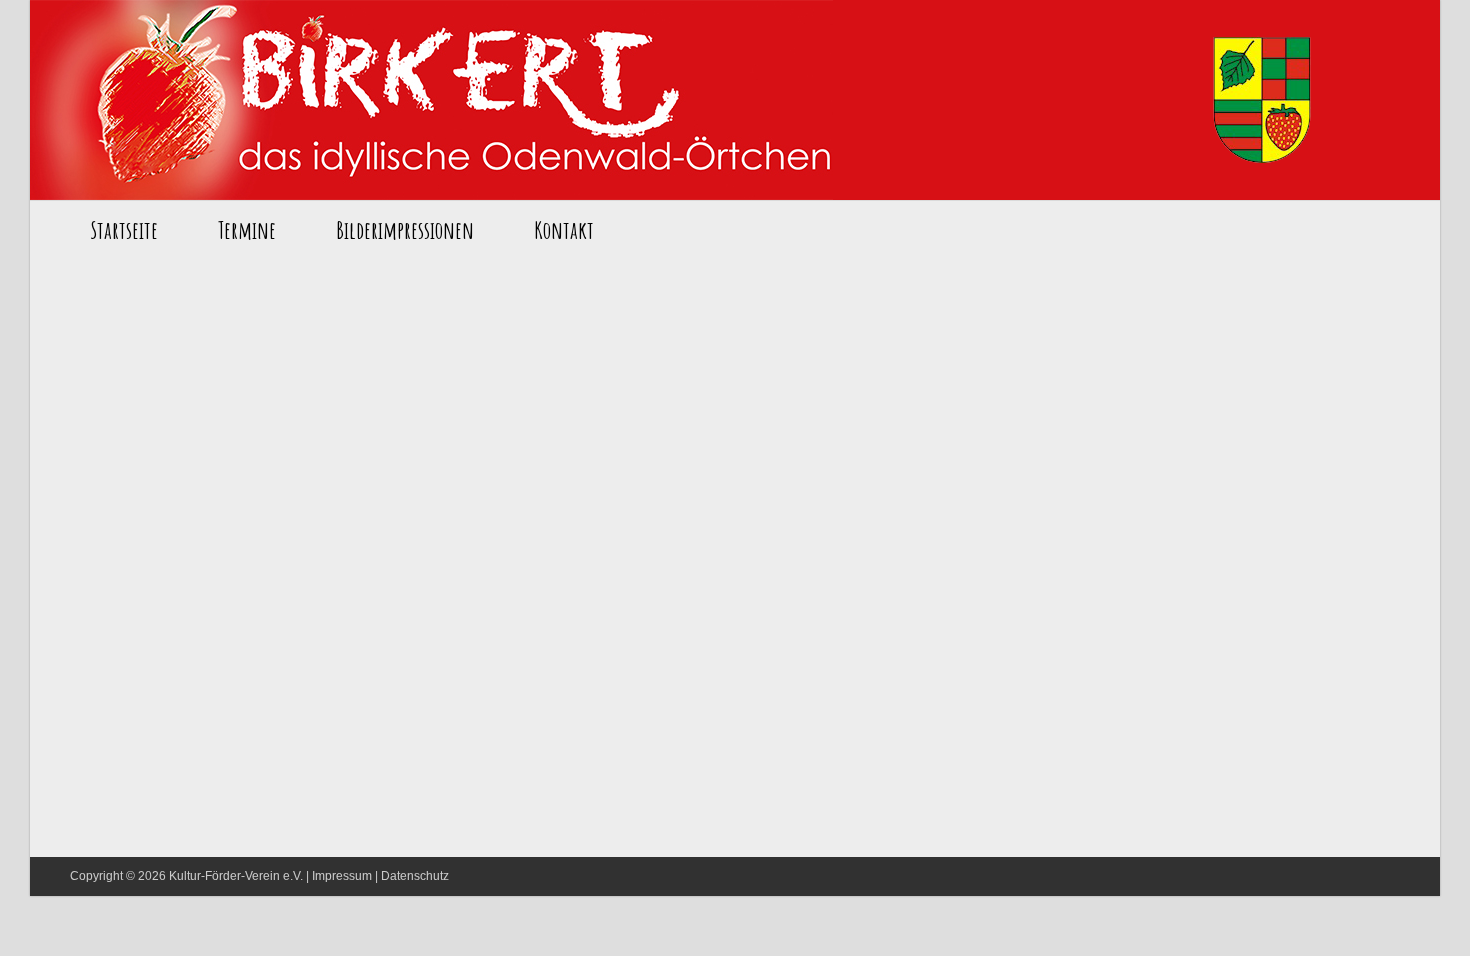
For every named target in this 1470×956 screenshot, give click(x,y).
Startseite (431, 100)
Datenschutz (415, 876)
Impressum (342, 876)
